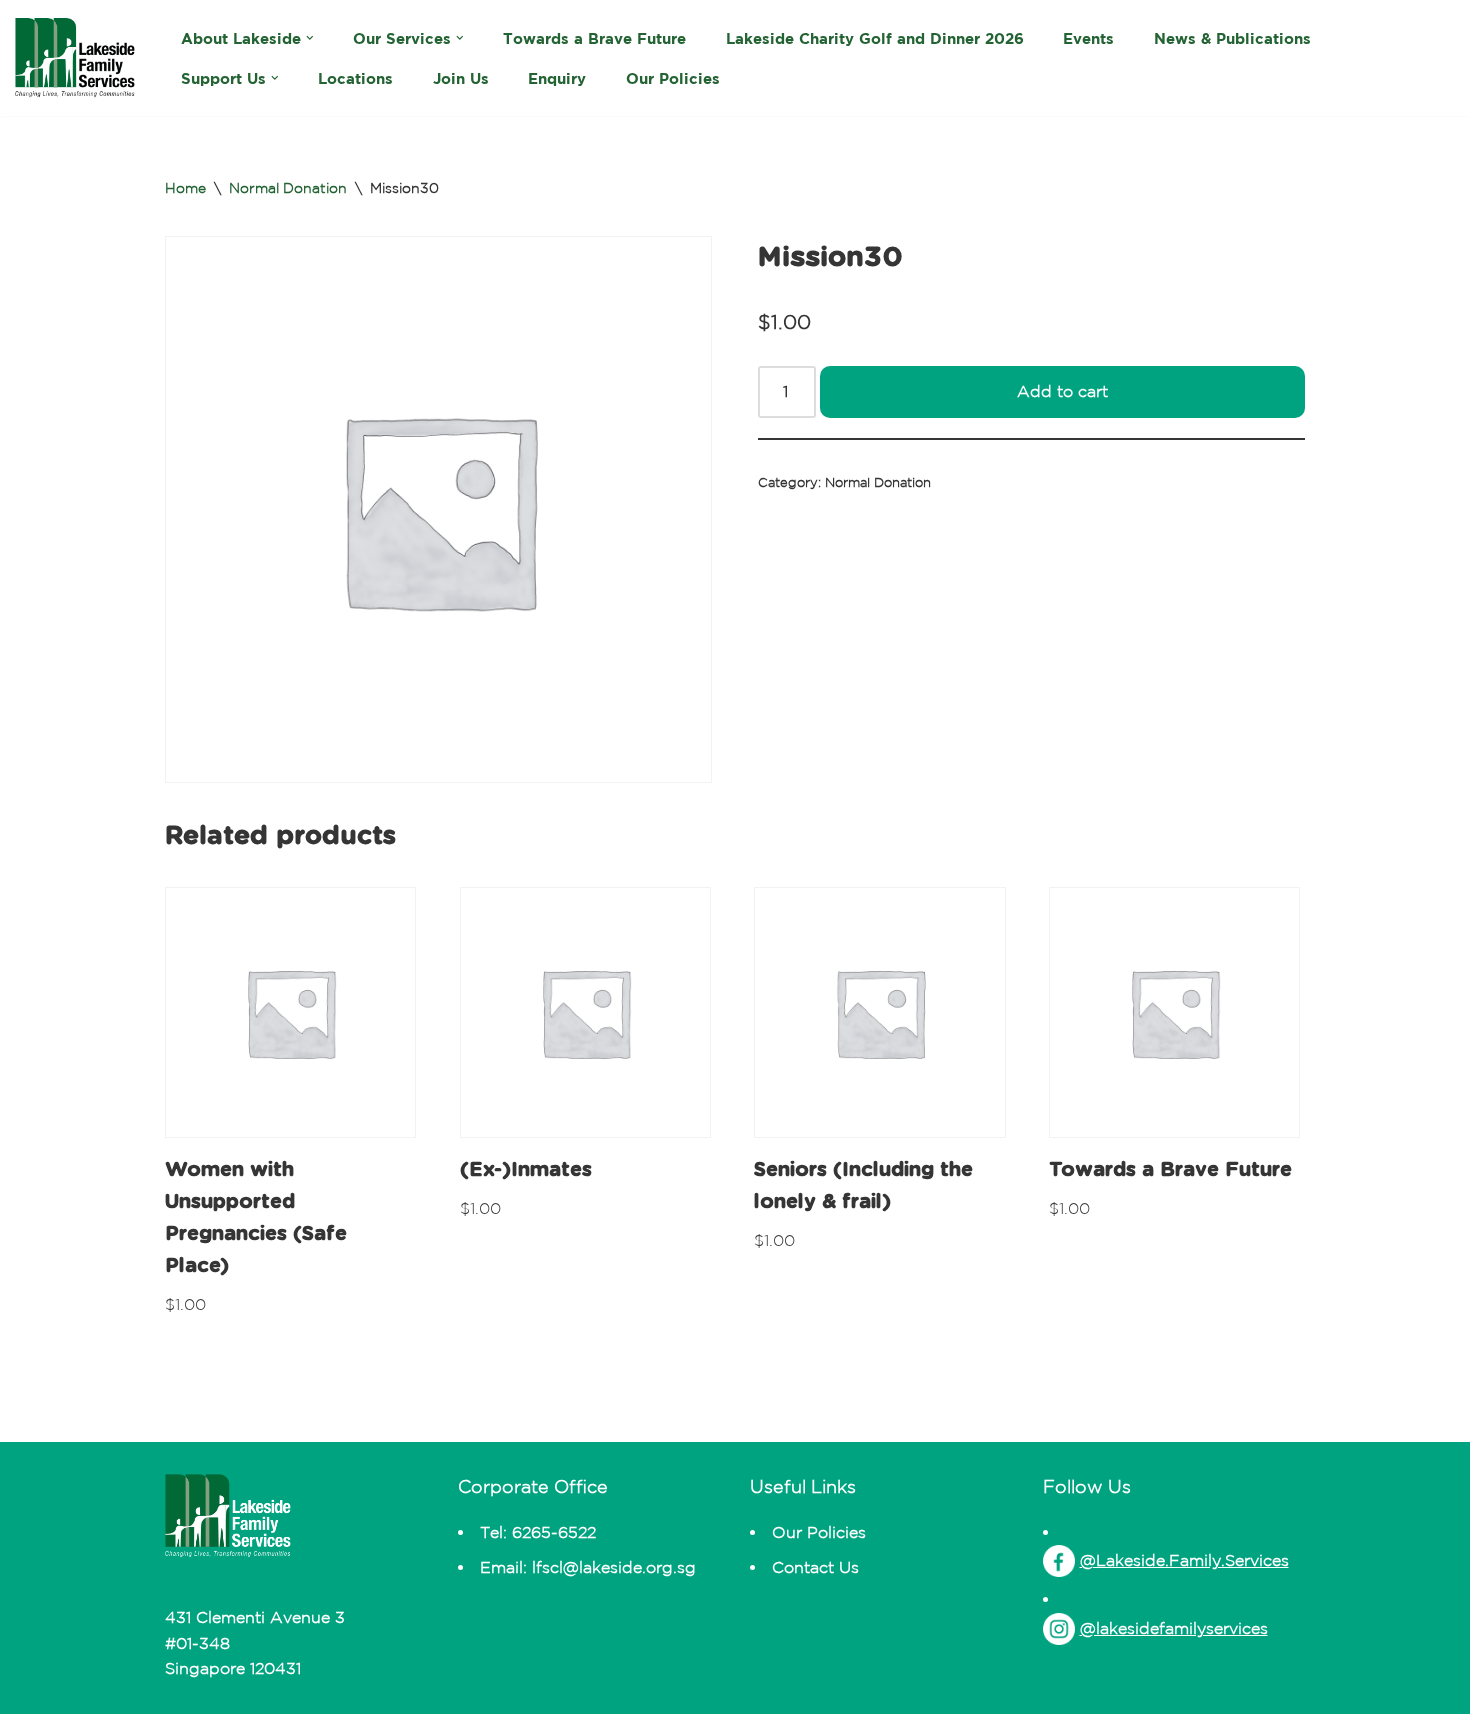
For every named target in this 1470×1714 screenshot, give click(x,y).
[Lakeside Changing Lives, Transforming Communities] (75, 58)
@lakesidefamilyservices (1174, 1628)
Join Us (461, 78)
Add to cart (1062, 391)
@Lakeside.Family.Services (1184, 1560)
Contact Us (815, 1567)
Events (1088, 38)
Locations (355, 78)
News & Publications (1232, 38)
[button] (310, 38)
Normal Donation (288, 188)
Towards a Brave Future (594, 38)
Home (185, 188)
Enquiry (557, 78)
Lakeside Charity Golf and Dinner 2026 (875, 38)
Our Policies (673, 78)
